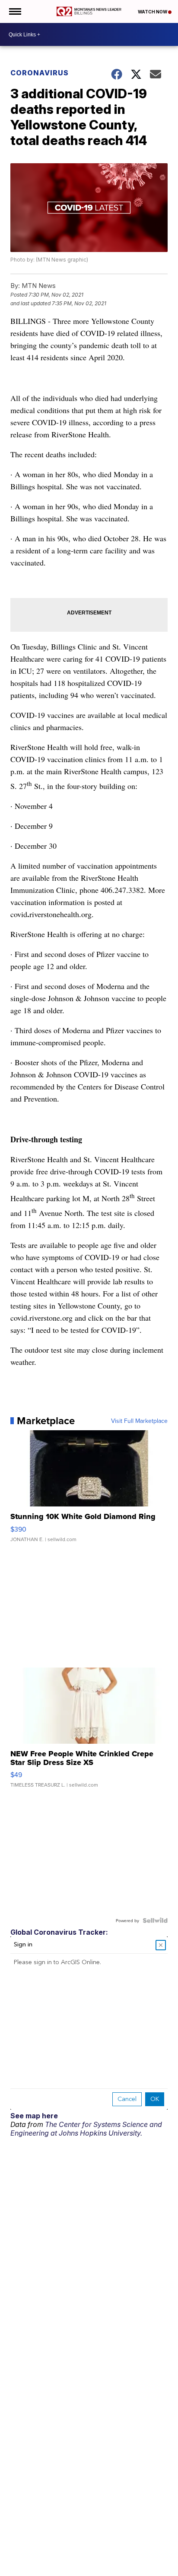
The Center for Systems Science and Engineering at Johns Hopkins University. (86, 2129)
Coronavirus (40, 73)
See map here (34, 2116)
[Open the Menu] (14, 11)
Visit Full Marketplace (139, 1421)
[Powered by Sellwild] (155, 1920)
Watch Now (153, 12)
